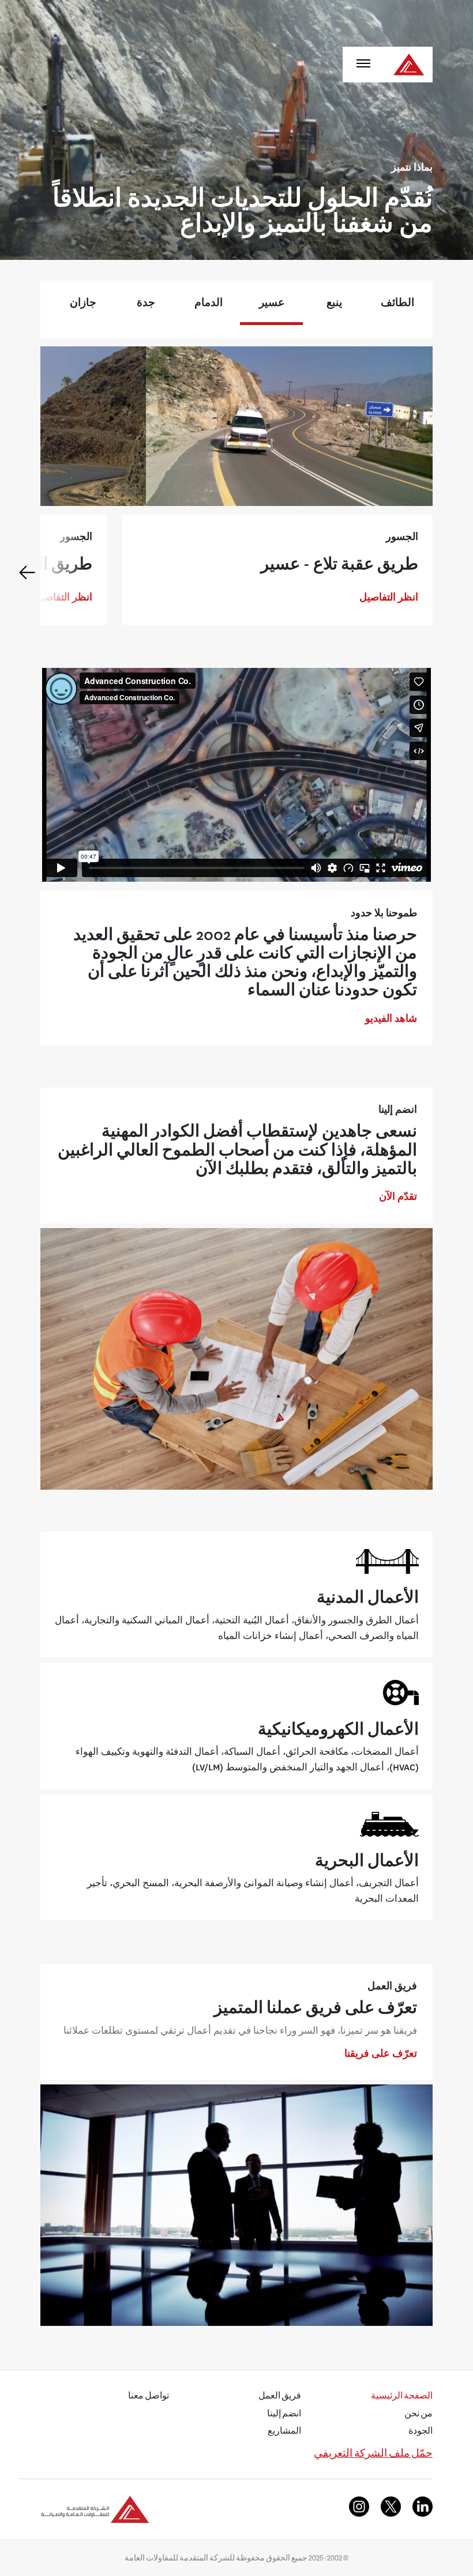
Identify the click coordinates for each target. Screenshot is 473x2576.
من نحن (418, 2415)
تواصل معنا (149, 2397)
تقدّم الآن (398, 1196)
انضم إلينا (284, 2415)
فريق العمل (280, 2397)
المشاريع (284, 2433)
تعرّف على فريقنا (381, 2053)
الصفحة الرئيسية (402, 2397)
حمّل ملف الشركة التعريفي (373, 2455)
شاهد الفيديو (391, 1018)
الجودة (421, 2433)
